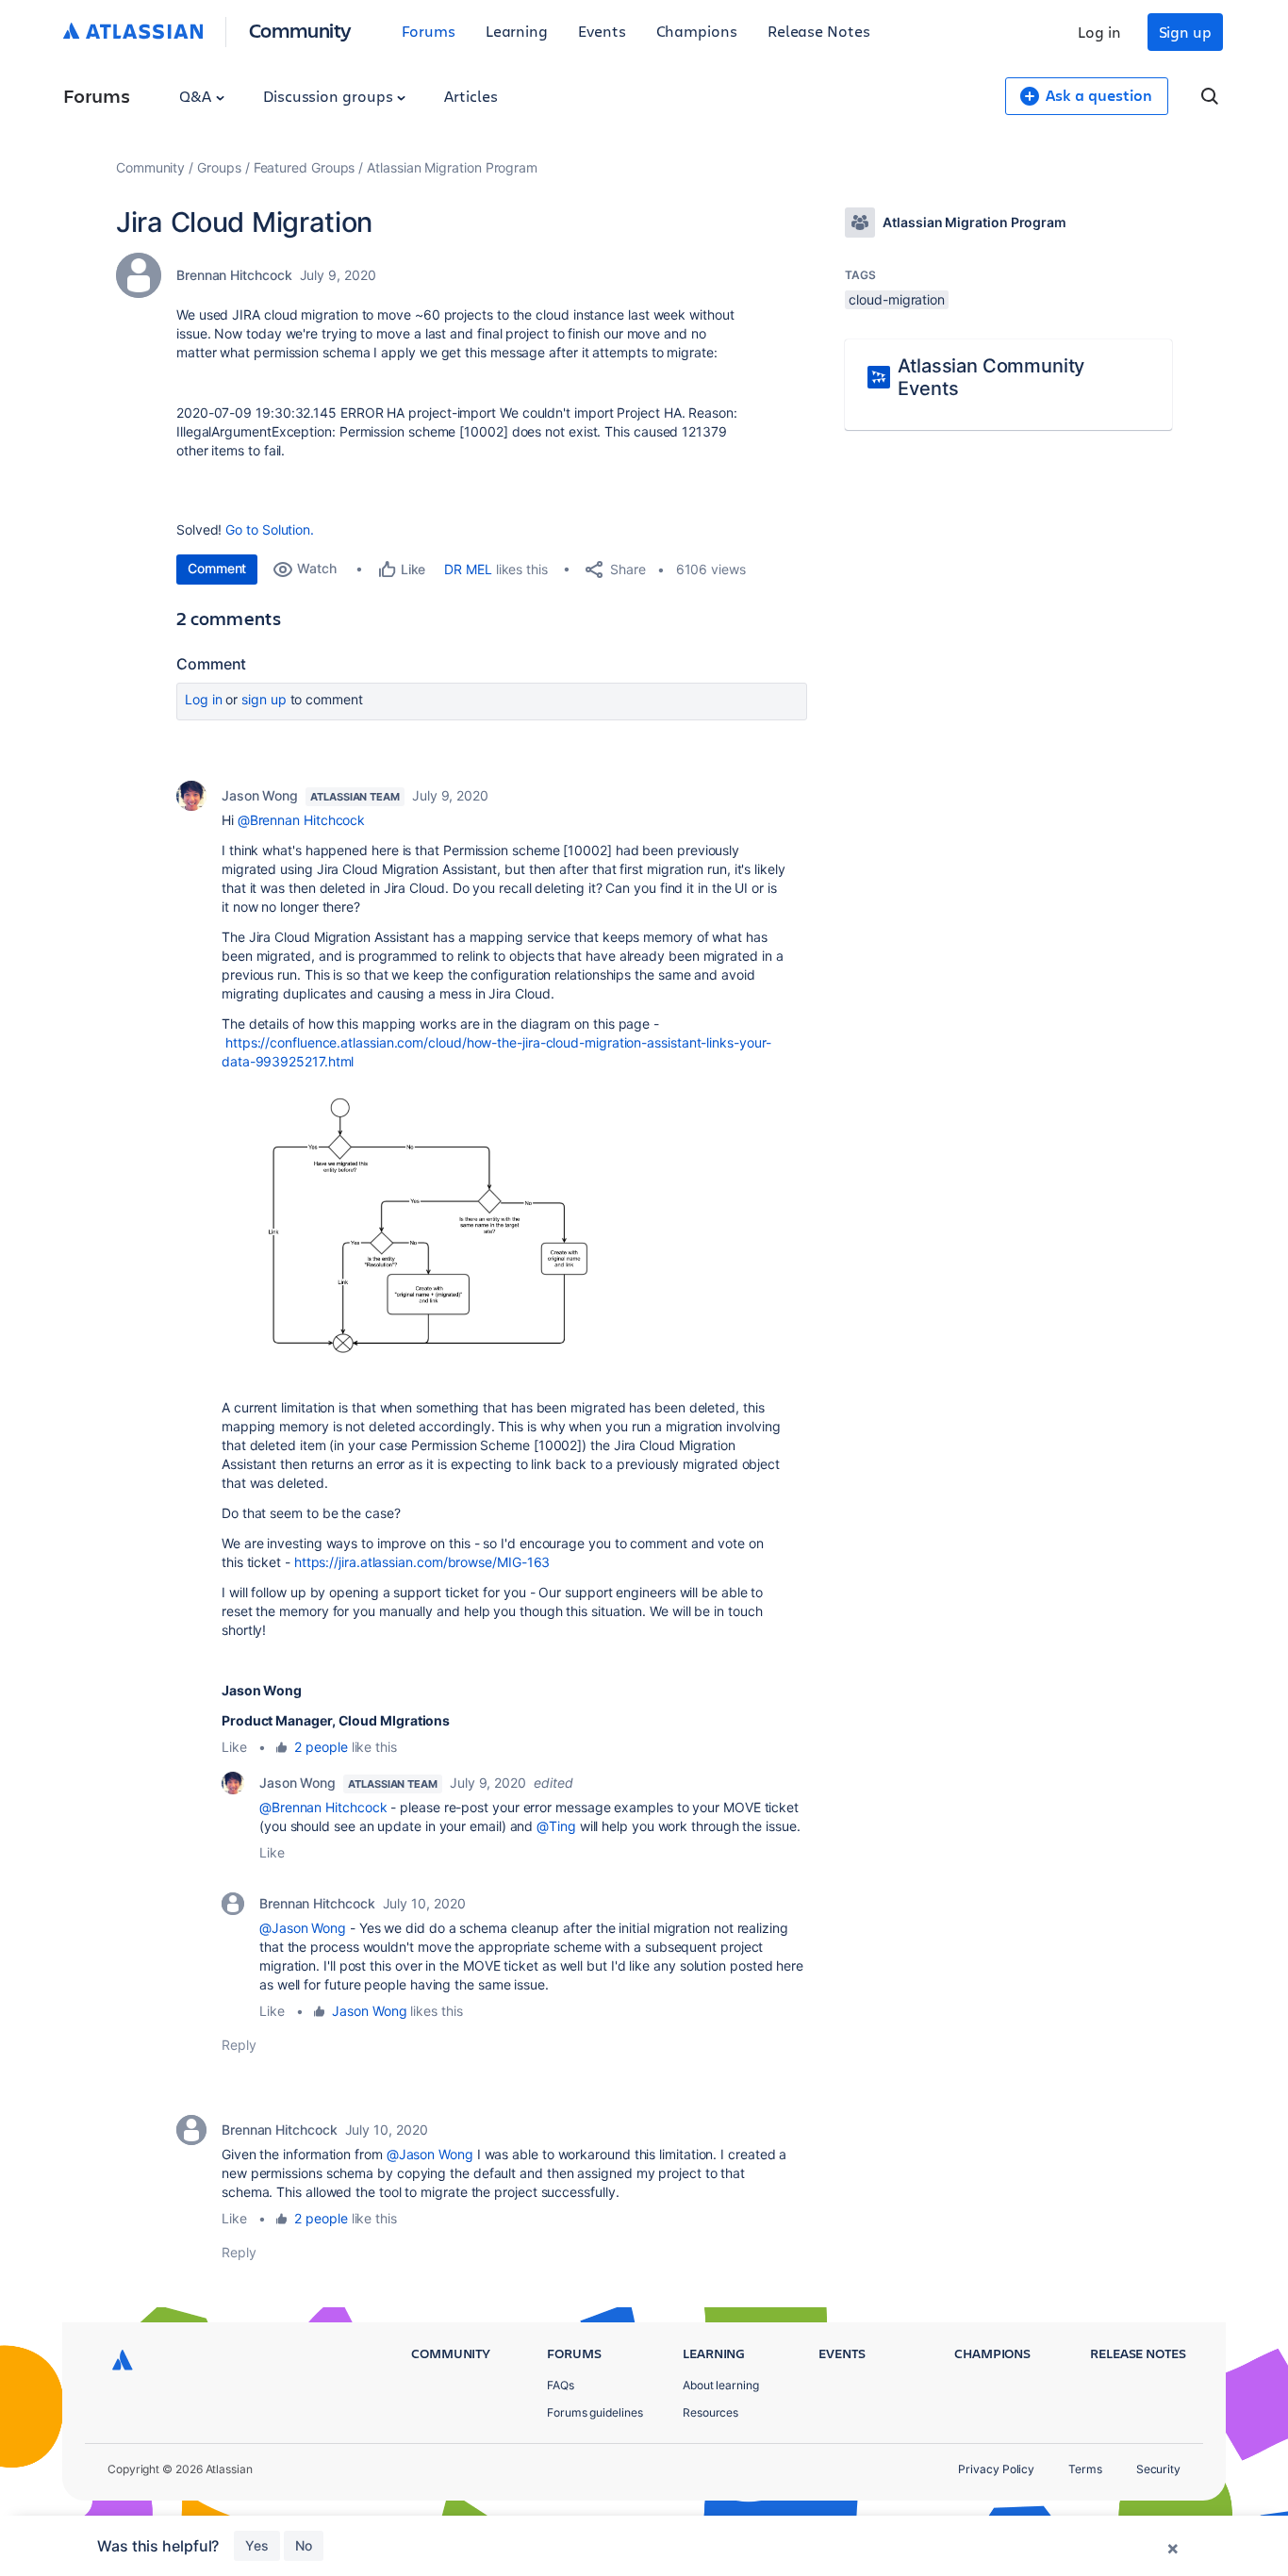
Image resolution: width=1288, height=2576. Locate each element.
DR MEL (468, 569)
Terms (1085, 2469)
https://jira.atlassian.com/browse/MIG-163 (422, 1562)
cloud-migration (897, 299)
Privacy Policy (996, 2469)
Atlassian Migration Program (452, 167)
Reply (239, 2045)
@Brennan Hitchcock (302, 820)
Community (300, 30)
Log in (1099, 32)
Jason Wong (260, 795)
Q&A (197, 96)
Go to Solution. (270, 529)
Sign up (1185, 32)
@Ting (556, 1826)
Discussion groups (330, 96)
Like (234, 1747)
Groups (219, 167)
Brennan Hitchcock (234, 275)
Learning (517, 31)
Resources (710, 2412)
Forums (429, 31)
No (304, 2545)
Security (1158, 2469)
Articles (471, 96)
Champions (697, 31)
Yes (257, 2545)
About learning (721, 2385)
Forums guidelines (595, 2412)
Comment (217, 568)
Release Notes (819, 31)
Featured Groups (305, 167)
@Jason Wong (303, 1928)
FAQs (561, 2385)
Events (602, 31)
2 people (321, 1747)
